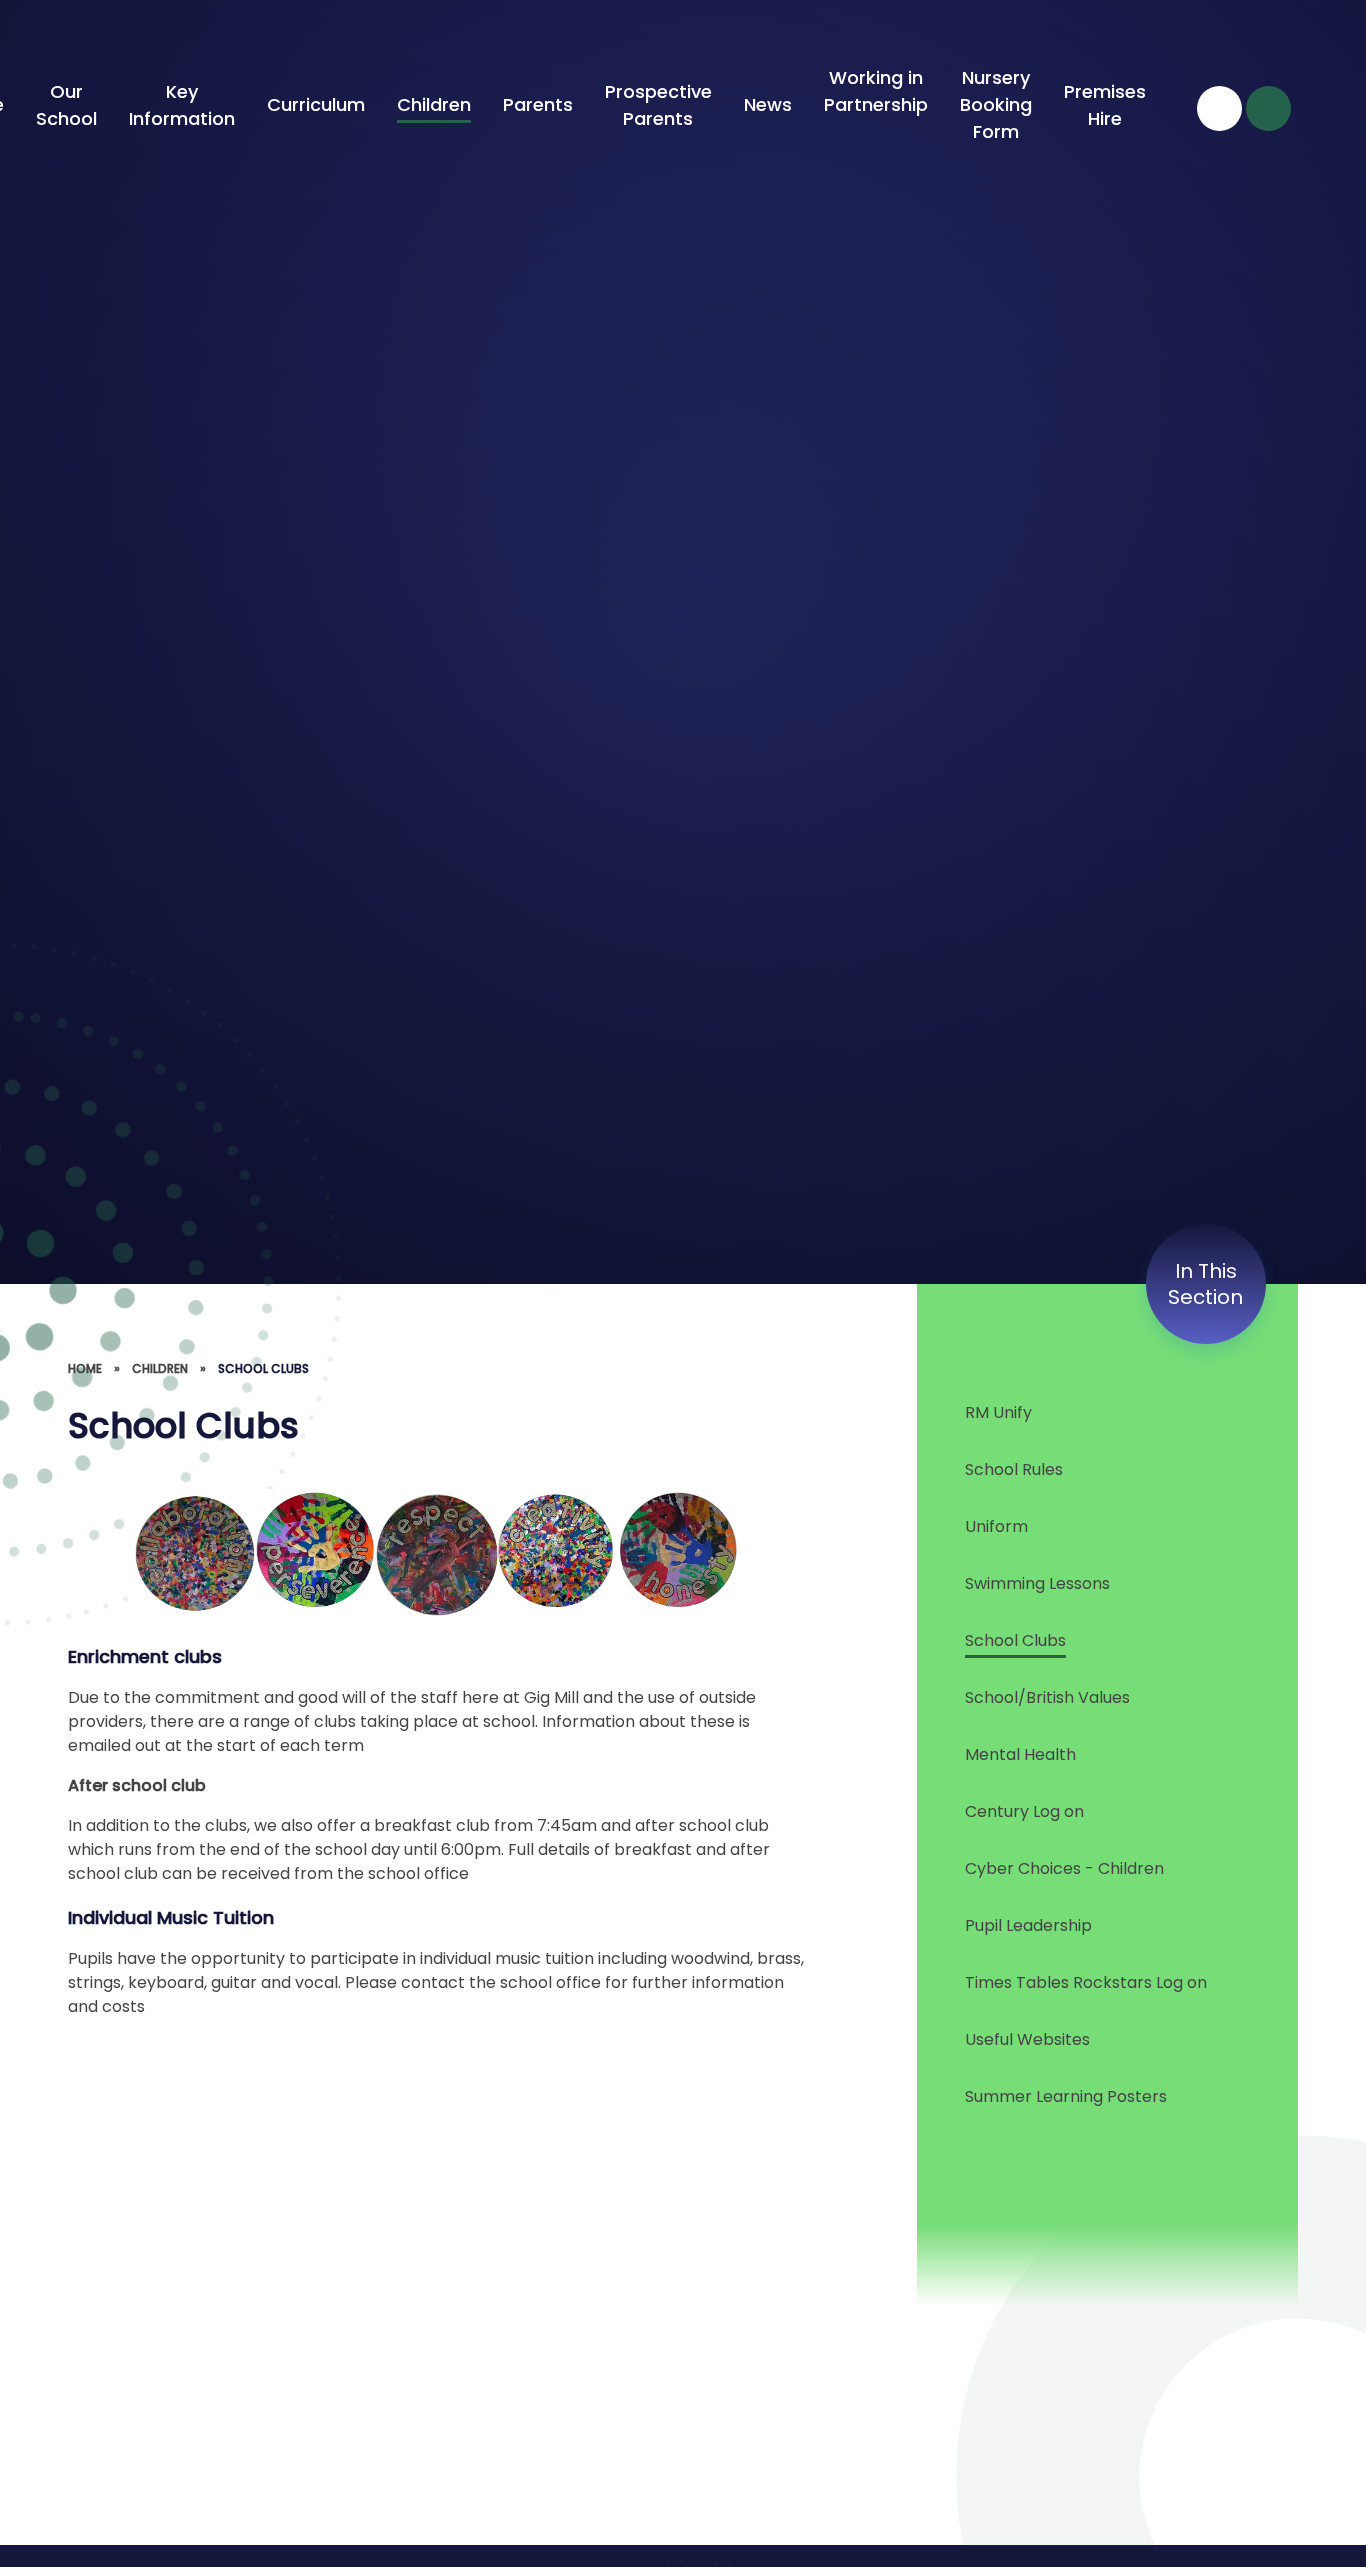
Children (160, 1368)
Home (85, 1368)
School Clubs (263, 1368)
